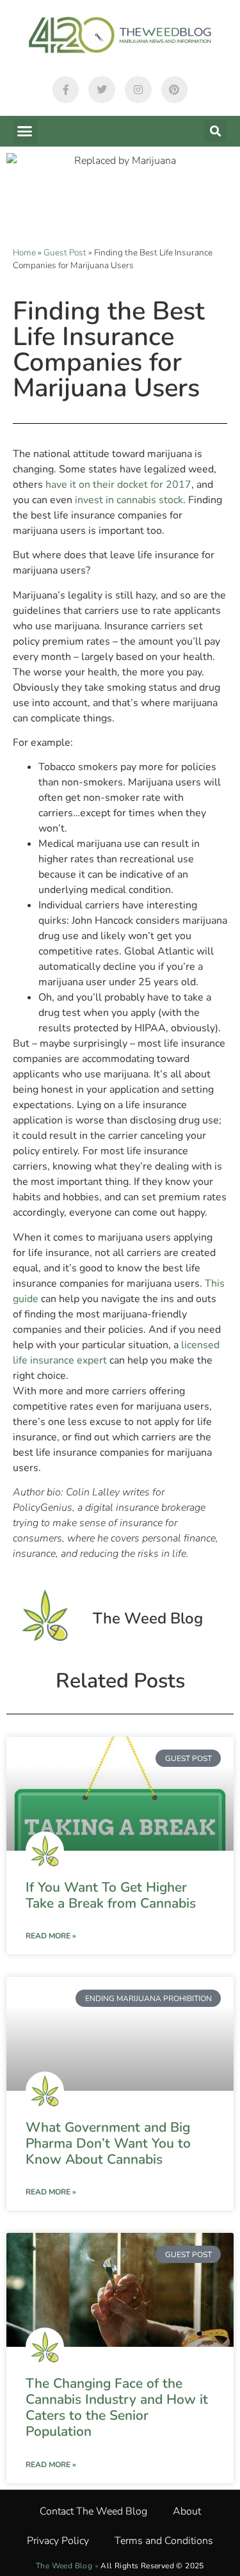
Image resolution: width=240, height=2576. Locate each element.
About (187, 2511)
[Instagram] (138, 90)
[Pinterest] (175, 90)
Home (24, 253)
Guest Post (65, 253)
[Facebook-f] (66, 90)
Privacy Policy (58, 2541)
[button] (25, 131)
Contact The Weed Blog (93, 2511)
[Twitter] (102, 90)
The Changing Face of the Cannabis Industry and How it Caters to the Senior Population (117, 2408)
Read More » (51, 1936)
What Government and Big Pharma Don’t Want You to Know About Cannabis (108, 2143)
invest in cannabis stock (129, 500)
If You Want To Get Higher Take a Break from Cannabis (111, 1895)
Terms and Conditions (164, 2541)
